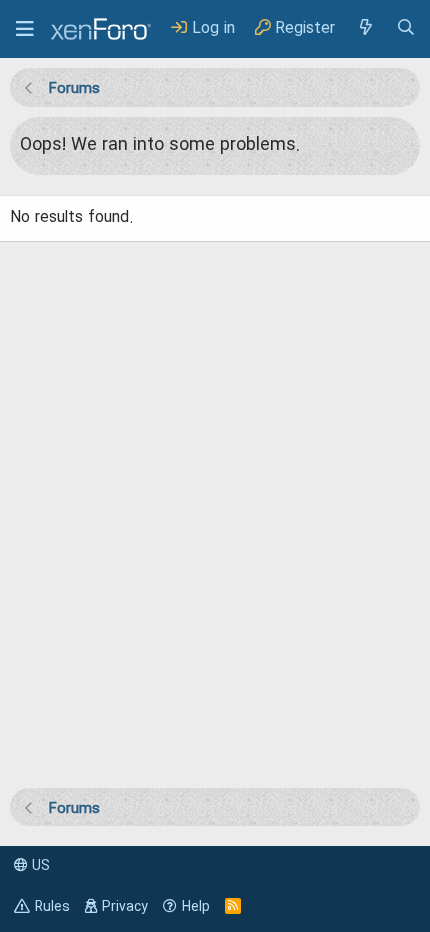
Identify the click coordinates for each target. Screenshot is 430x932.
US (39, 866)
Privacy (125, 907)
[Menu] (25, 29)
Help (196, 907)
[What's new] (365, 28)
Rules (52, 907)
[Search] (406, 28)
